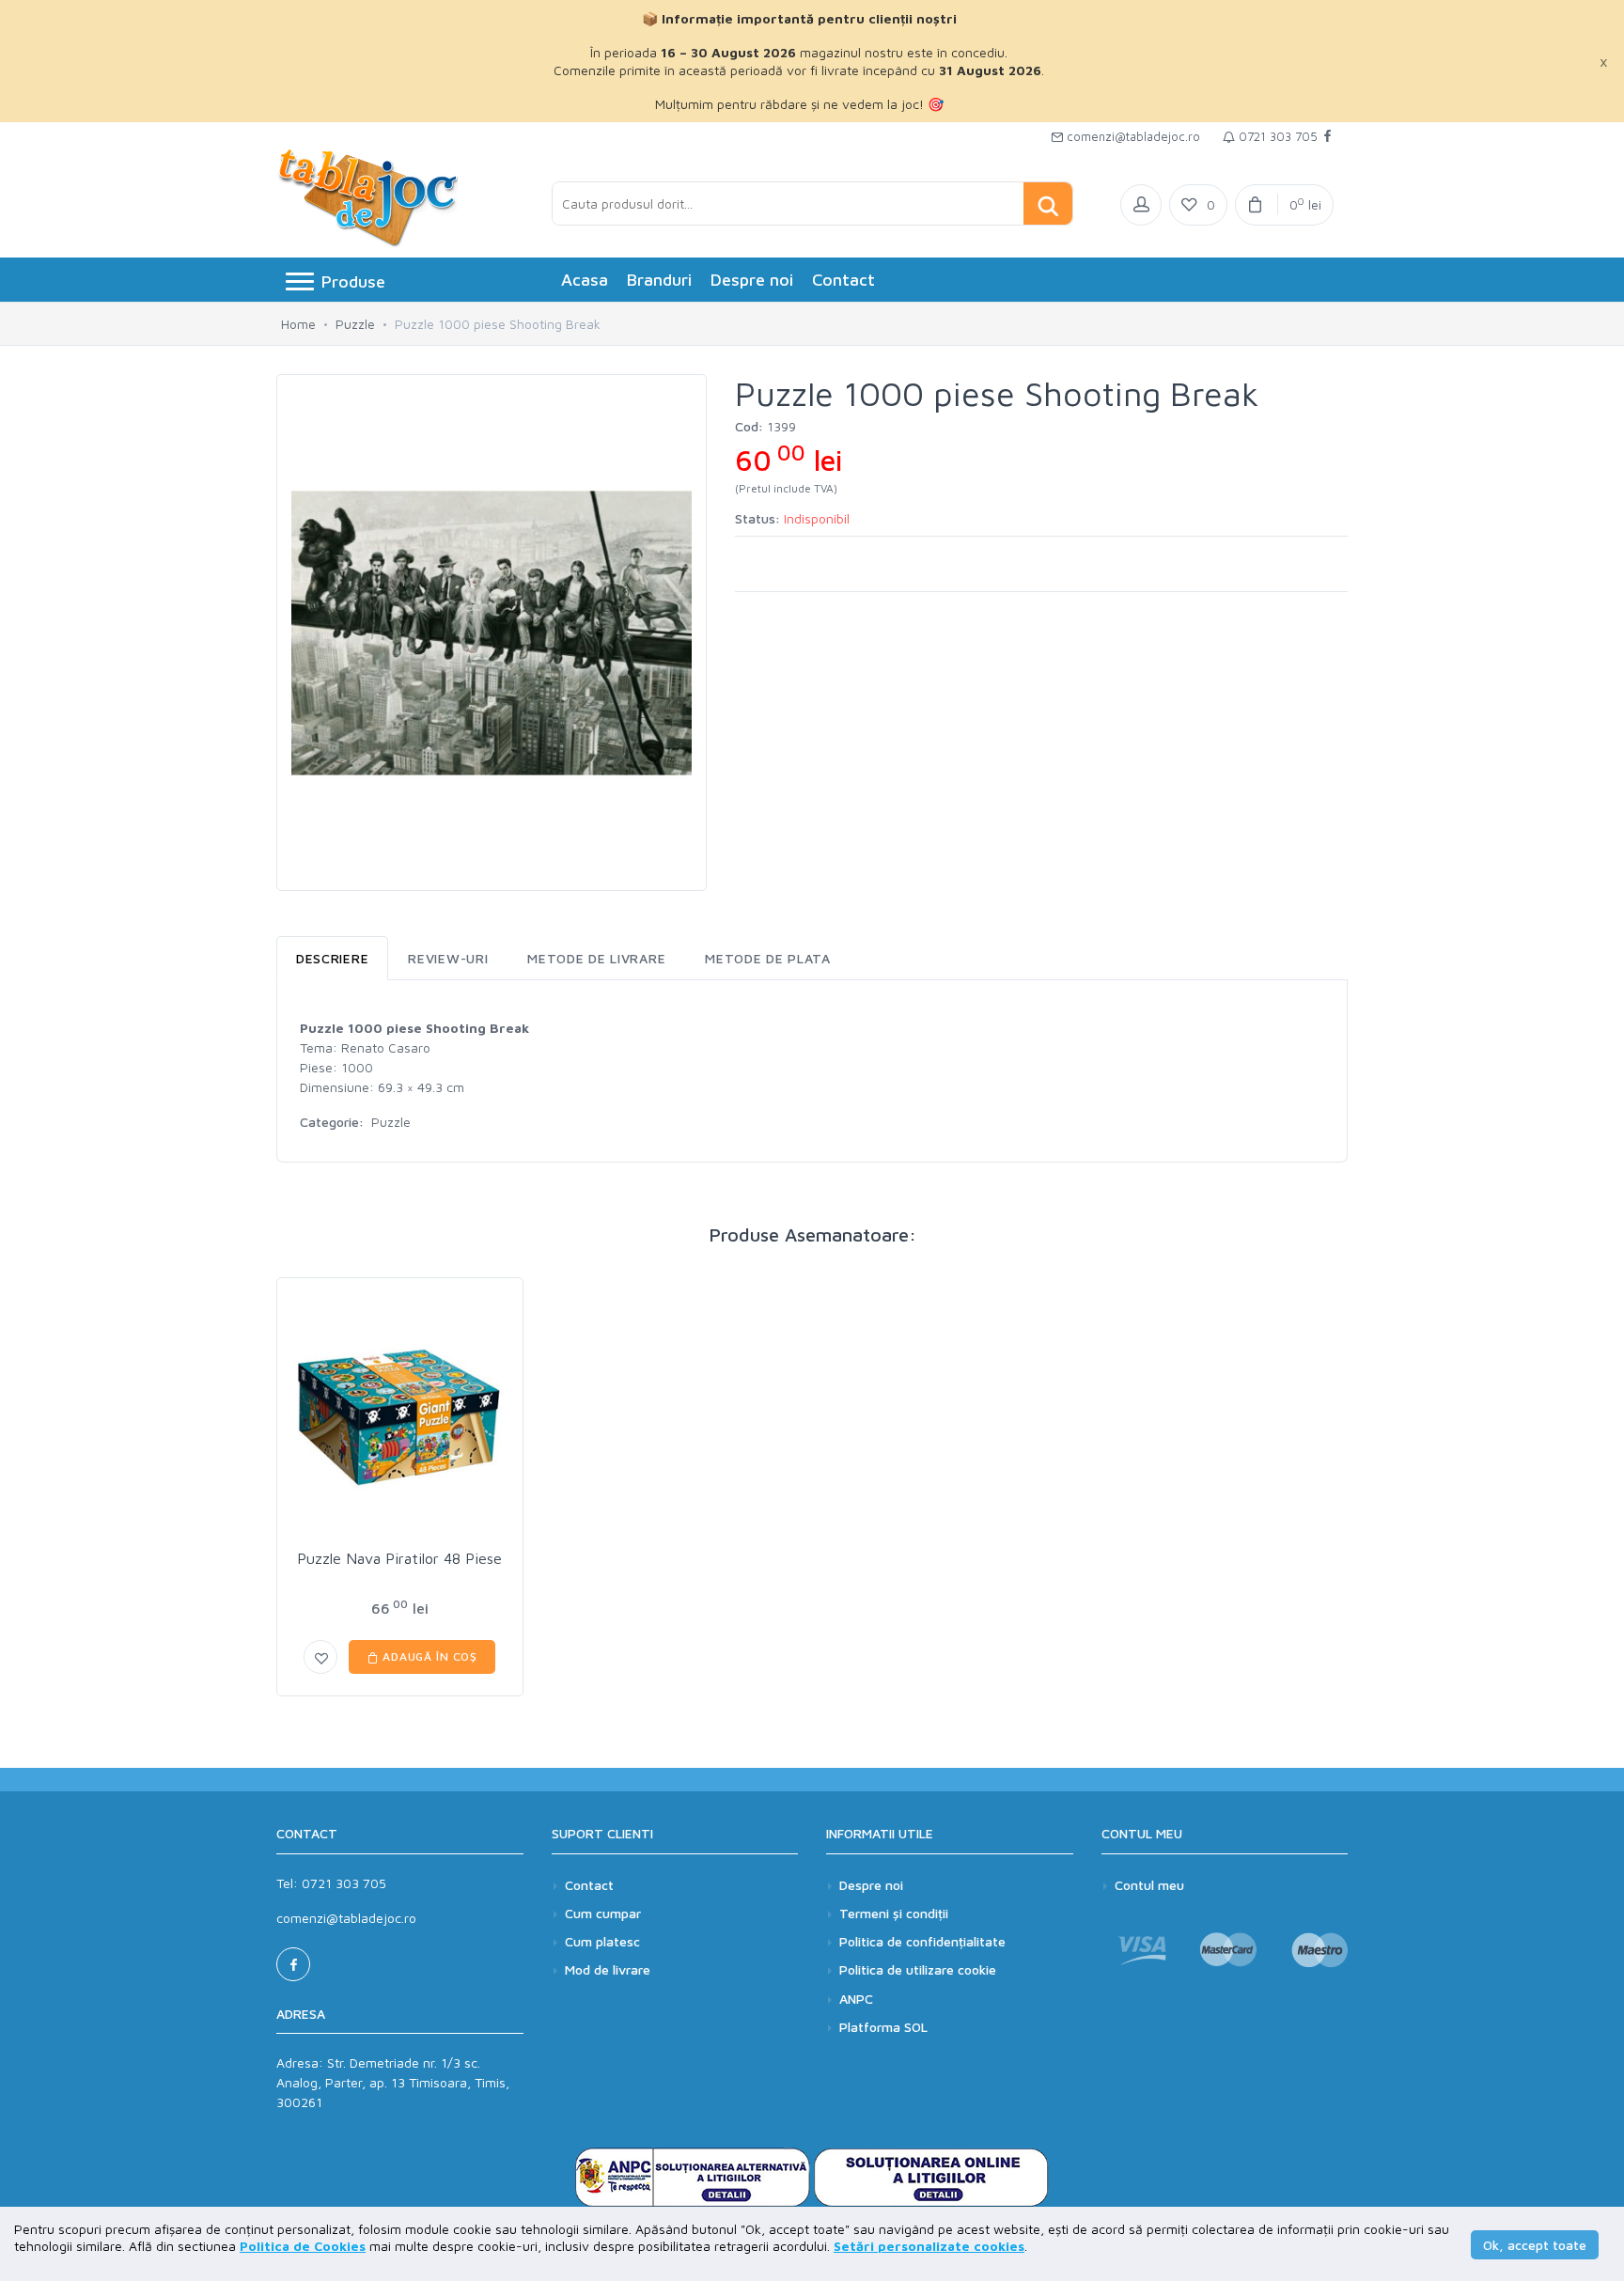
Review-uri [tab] (448, 958)
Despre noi (752, 280)
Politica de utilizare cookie (918, 1969)
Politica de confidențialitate (922, 1941)
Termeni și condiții (894, 1913)
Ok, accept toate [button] (1535, 2245)
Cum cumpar (603, 1913)
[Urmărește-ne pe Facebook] (1327, 137)
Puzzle (355, 324)
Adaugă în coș (428, 1656)
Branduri (659, 280)
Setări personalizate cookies (929, 2246)
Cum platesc (602, 1941)
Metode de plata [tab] (768, 958)
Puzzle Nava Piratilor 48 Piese (399, 1558)
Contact (843, 280)
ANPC (856, 1999)
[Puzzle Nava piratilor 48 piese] (400, 1417)
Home (298, 324)
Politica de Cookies (303, 2246)
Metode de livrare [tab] (596, 958)
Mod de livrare (608, 1969)
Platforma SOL (883, 2027)
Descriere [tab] (332, 958)
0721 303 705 (1276, 136)
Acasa (585, 280)
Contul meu (1149, 1885)
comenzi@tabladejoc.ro (1132, 136)
